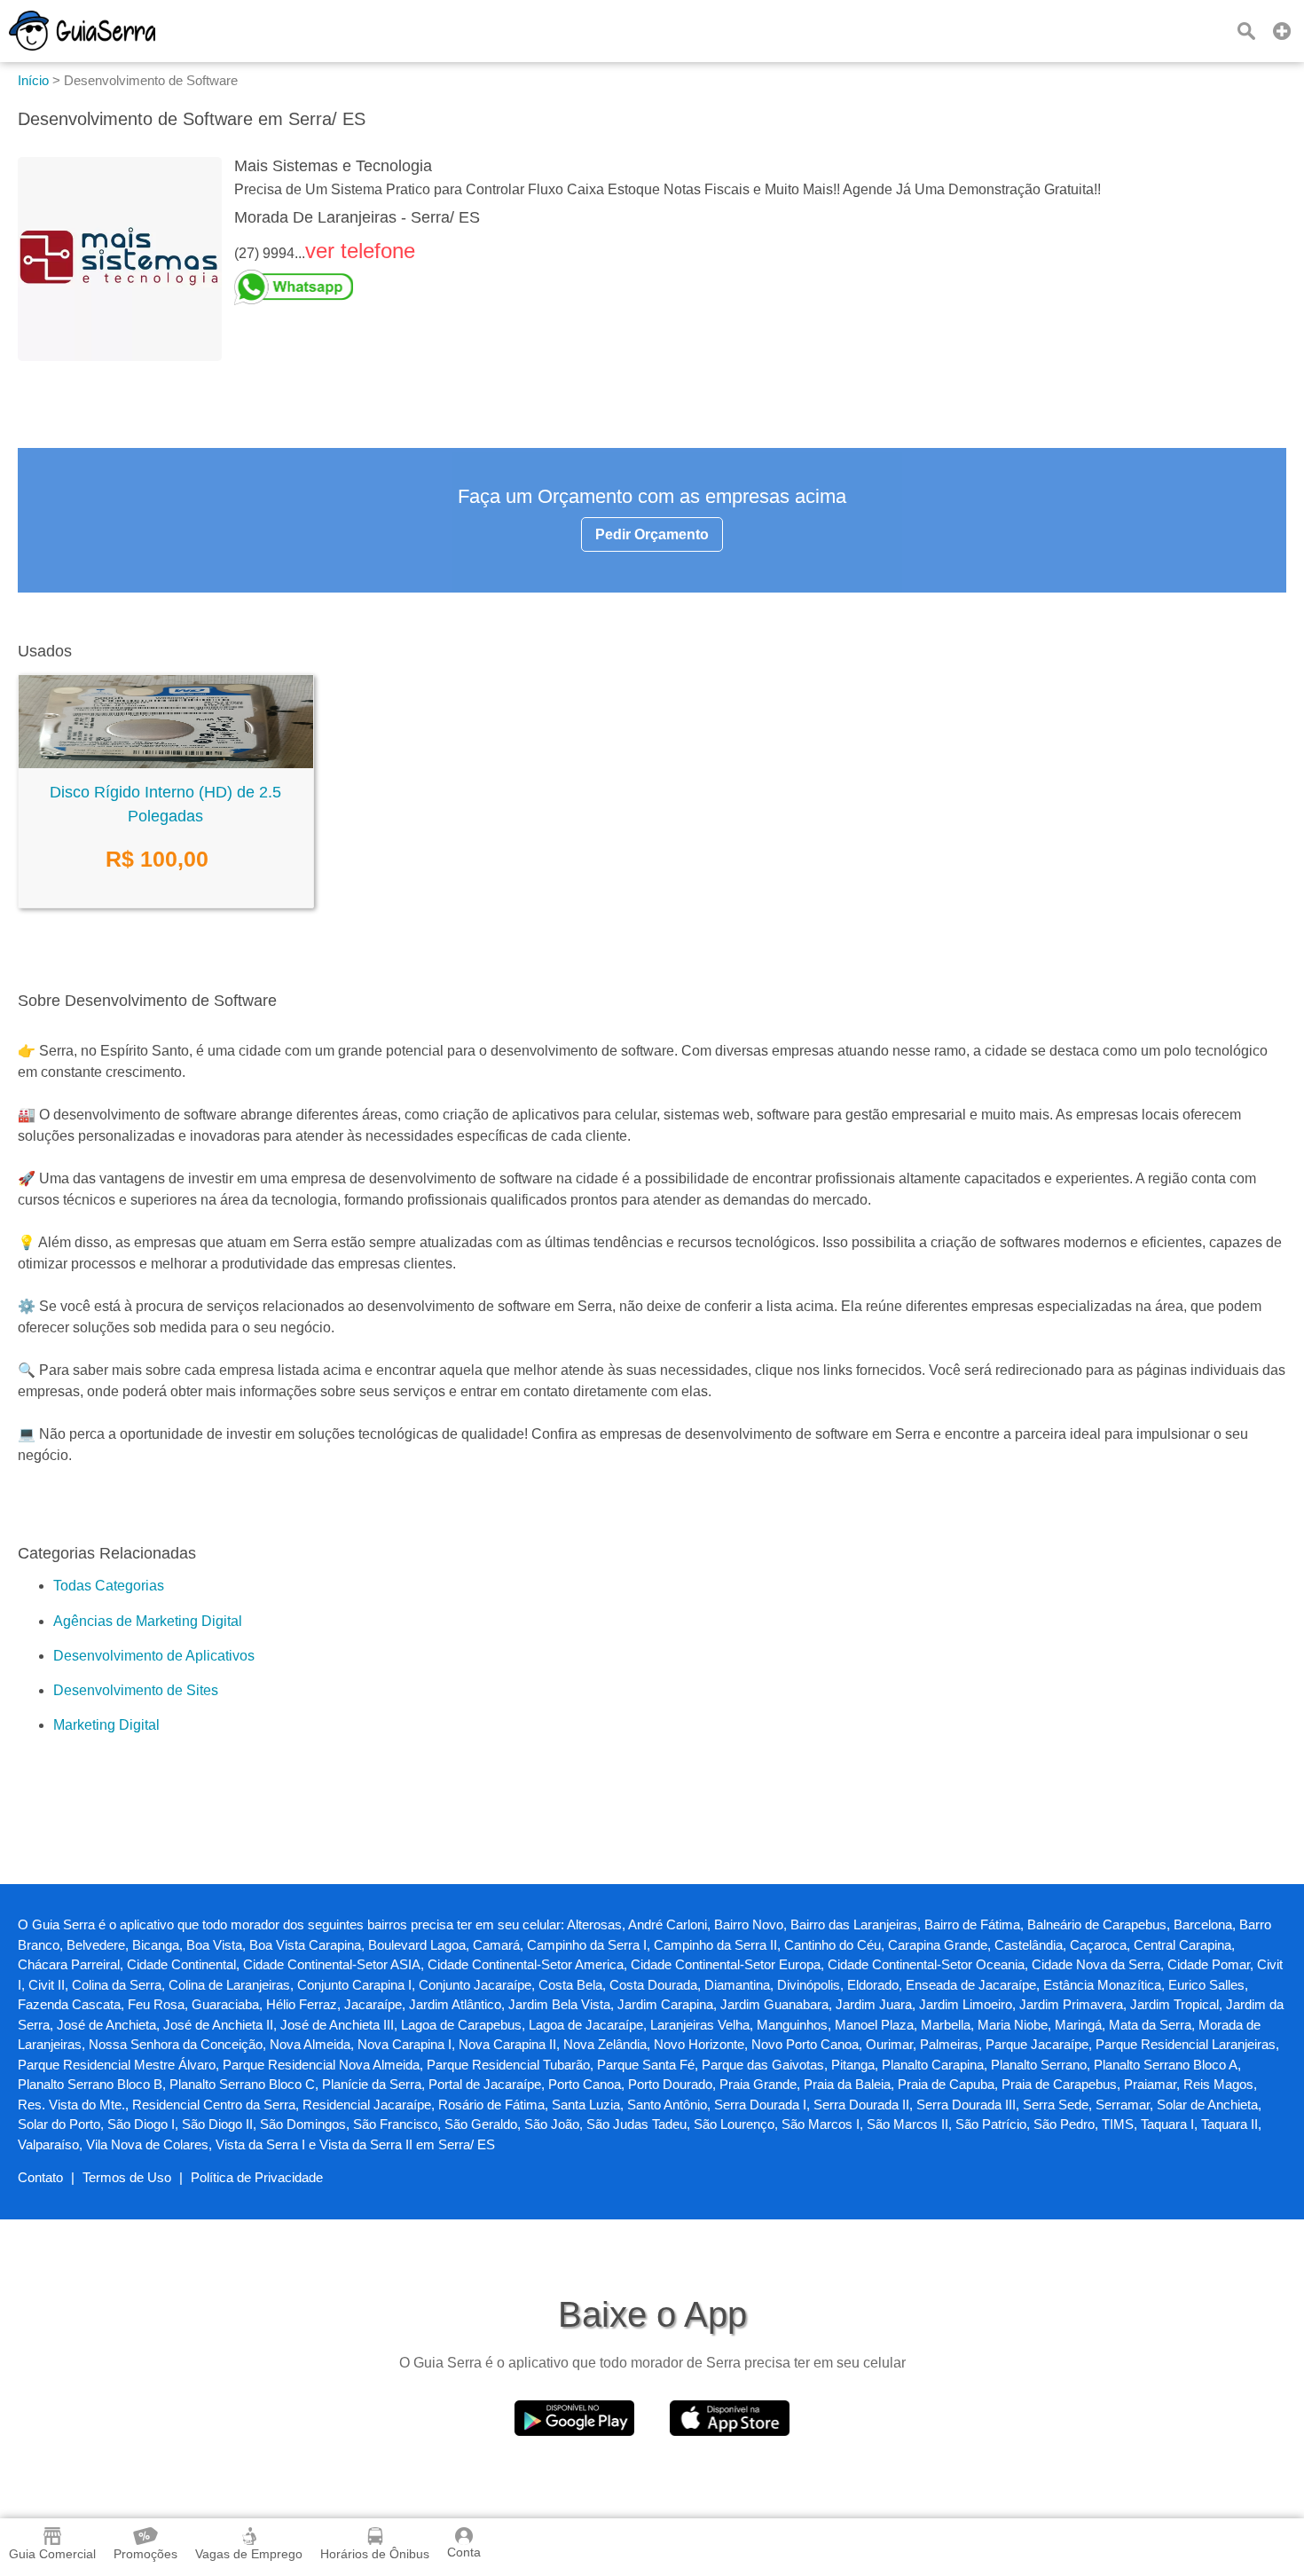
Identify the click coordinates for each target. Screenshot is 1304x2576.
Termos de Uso (127, 2177)
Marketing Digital (106, 1725)
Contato (40, 2177)
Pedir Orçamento (652, 534)
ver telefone (360, 251)
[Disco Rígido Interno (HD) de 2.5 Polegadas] (166, 763)
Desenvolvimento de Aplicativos (154, 1656)
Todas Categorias (109, 1586)
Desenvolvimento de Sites (136, 1690)
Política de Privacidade (257, 2177)
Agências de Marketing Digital (148, 1621)
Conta (464, 2552)
